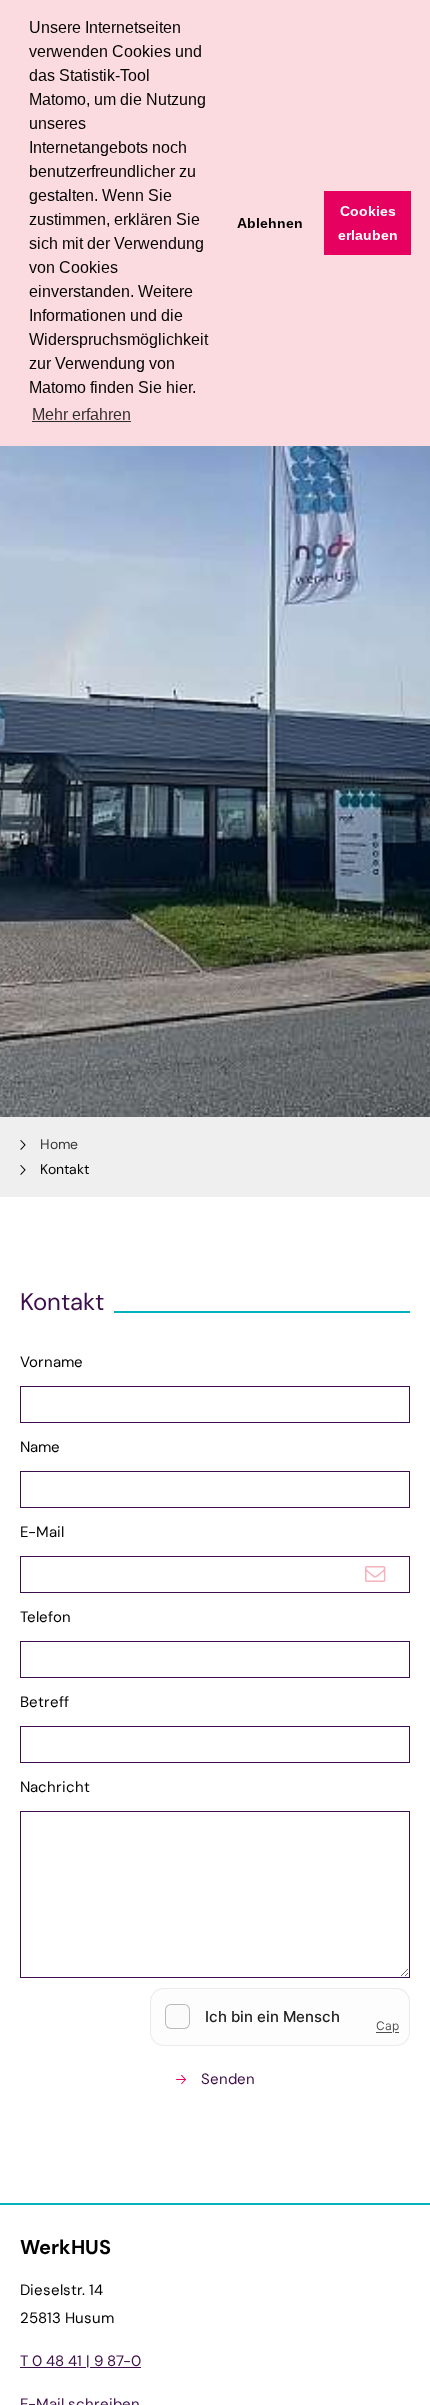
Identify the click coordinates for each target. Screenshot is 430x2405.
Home (59, 1144)
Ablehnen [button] (270, 223)
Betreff (44, 1702)
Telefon (45, 1617)
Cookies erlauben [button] (368, 223)
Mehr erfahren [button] (81, 414)
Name (40, 1447)
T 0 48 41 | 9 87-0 (80, 2361)
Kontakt (64, 1169)
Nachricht (55, 1787)
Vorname (51, 1362)
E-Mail (42, 1532)
